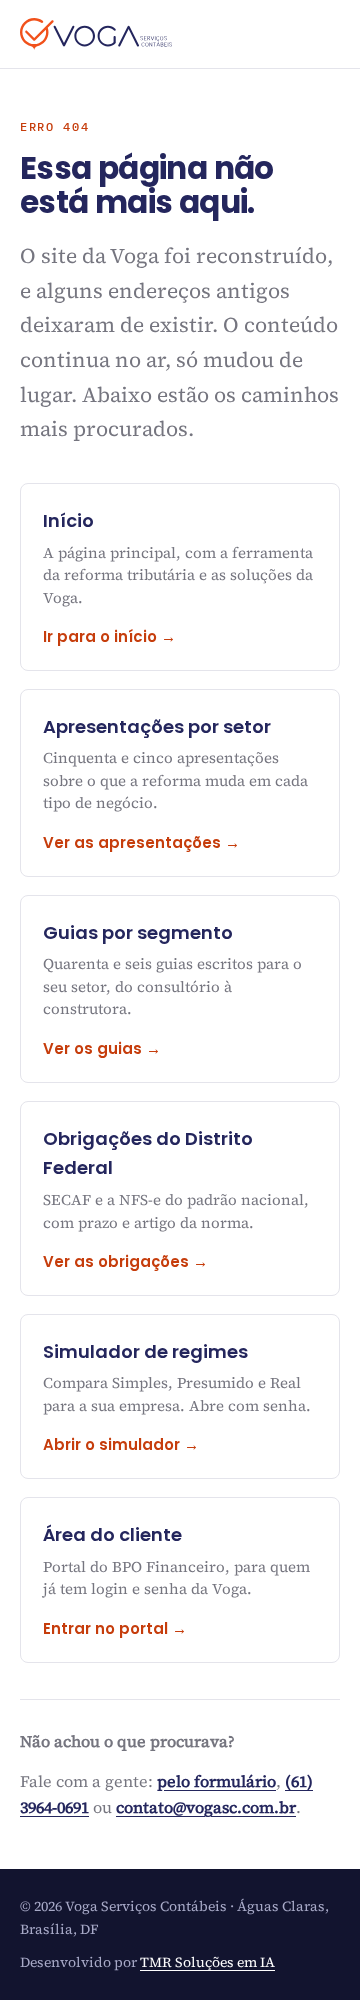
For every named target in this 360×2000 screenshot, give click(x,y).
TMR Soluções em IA (207, 1962)
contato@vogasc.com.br (206, 1807)
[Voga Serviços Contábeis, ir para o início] (96, 34)
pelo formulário (216, 1781)
